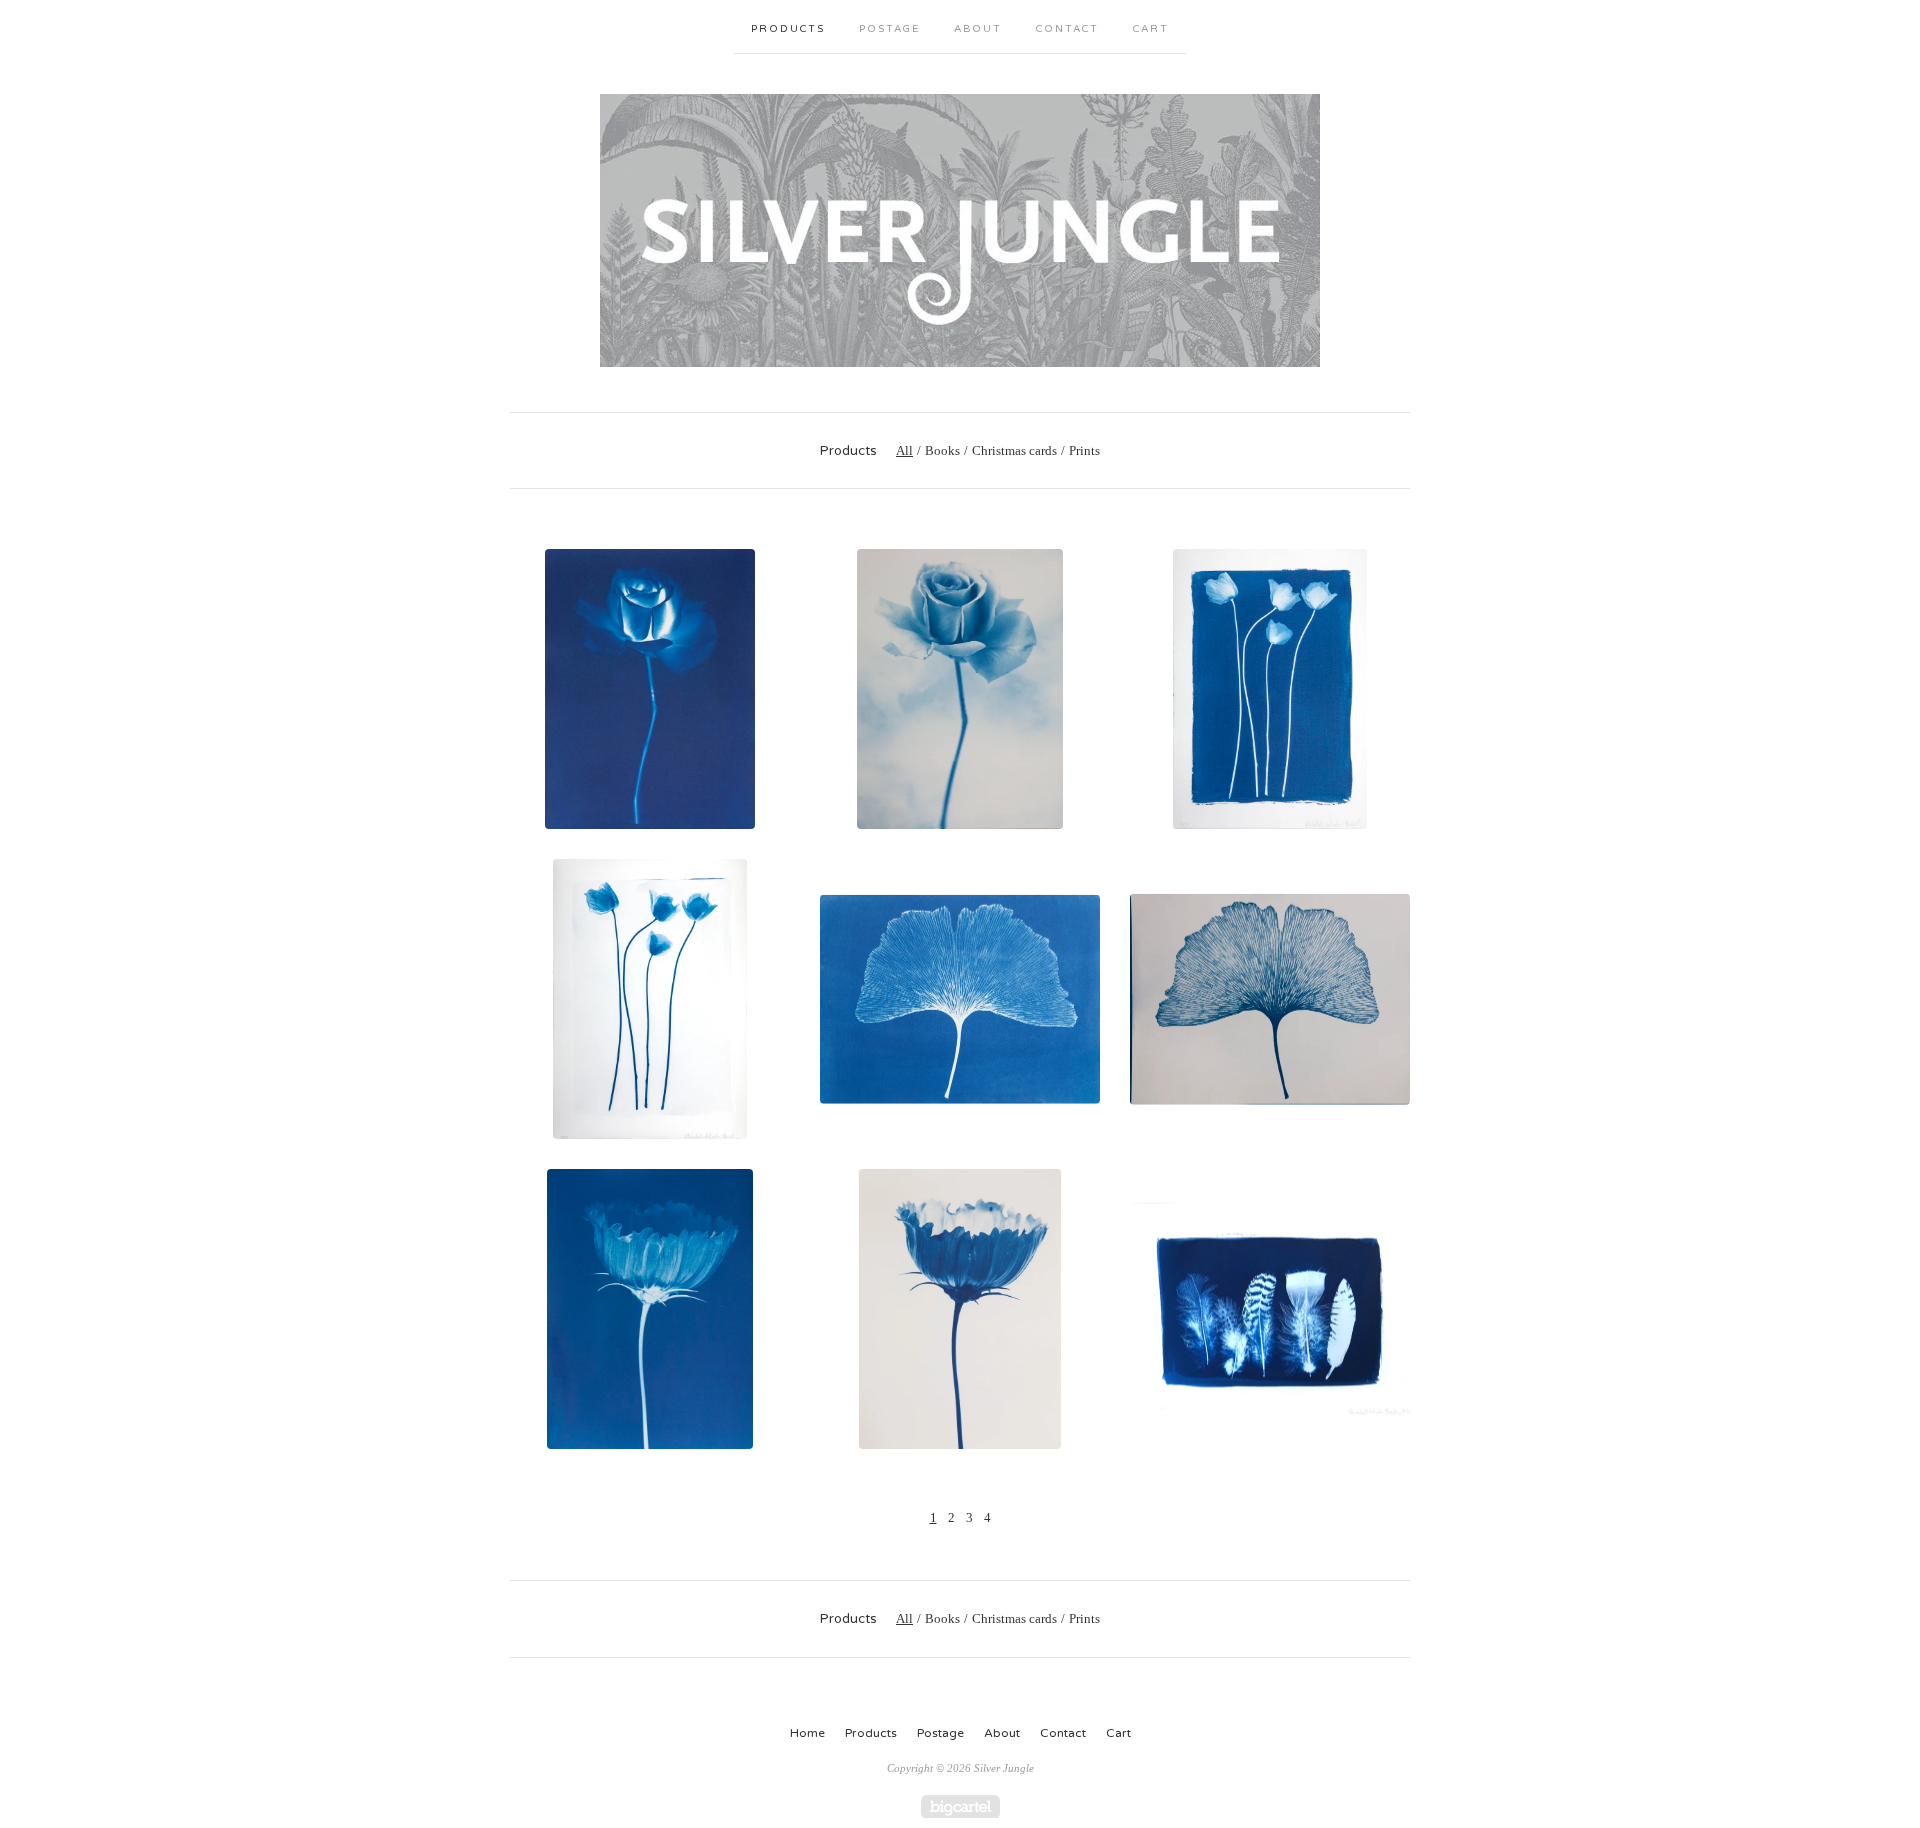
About (978, 29)
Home (807, 1733)
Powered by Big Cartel (960, 1806)
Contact (1067, 29)
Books (942, 450)
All (904, 450)
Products (788, 29)
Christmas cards (1014, 450)
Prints (1084, 450)
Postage (889, 29)
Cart (1151, 29)
